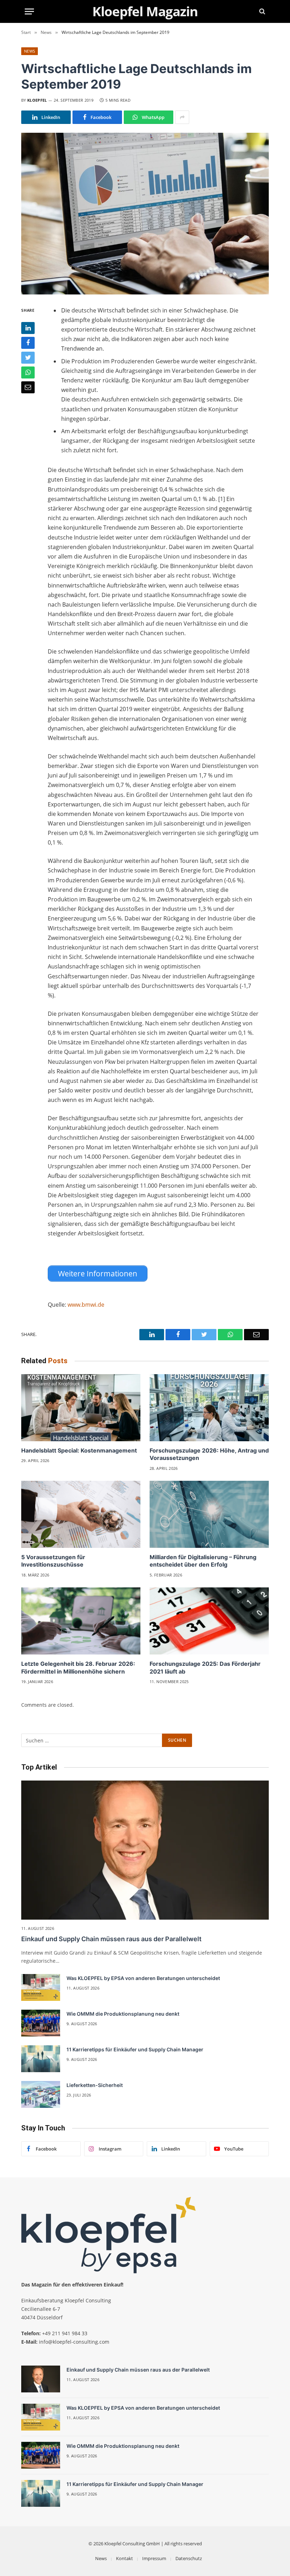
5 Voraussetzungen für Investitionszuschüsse (53, 1561)
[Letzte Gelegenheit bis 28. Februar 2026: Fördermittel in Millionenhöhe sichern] (81, 1621)
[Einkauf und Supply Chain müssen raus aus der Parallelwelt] (145, 1850)
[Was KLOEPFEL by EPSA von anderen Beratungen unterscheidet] (41, 1987)
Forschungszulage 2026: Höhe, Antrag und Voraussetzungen (209, 1454)
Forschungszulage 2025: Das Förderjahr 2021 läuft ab (205, 1668)
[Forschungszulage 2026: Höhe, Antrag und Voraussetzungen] (209, 1408)
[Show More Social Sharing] (182, 117)
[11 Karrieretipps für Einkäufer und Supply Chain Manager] (41, 2059)
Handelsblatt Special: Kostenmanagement (79, 1450)
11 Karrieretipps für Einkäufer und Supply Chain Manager (135, 2049)
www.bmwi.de (86, 1305)
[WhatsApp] (28, 372)
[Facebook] (28, 343)
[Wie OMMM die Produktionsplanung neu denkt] (41, 2023)
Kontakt (124, 2558)
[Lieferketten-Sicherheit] (41, 2094)
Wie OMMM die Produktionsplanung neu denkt (123, 2014)
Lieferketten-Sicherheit (95, 2085)
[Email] (28, 387)
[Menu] (29, 11)
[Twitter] (28, 358)
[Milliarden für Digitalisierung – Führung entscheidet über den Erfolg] (209, 1514)
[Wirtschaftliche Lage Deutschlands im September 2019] (145, 213)
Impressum (154, 2558)
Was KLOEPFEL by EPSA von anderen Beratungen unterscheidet (143, 1978)
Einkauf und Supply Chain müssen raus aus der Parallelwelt (111, 1939)
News (30, 51)
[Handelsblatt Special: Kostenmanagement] (81, 1408)
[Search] (262, 11)
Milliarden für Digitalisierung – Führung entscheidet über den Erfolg (203, 1561)
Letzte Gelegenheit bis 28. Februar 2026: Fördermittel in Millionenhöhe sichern (78, 1668)
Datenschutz (189, 2558)
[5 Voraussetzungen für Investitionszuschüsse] (81, 1514)
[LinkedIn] (28, 328)
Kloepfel (37, 100)
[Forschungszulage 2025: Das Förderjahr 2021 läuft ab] (209, 1621)
